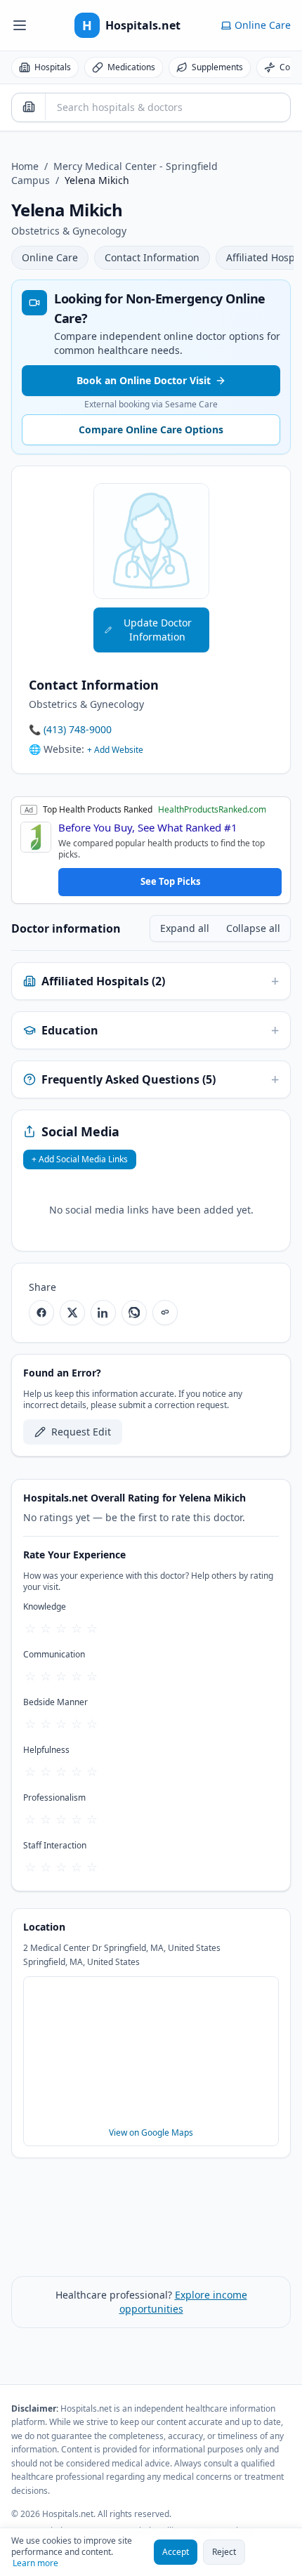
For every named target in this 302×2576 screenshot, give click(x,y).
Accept (176, 2552)
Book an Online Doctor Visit (144, 380)
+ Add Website (115, 750)
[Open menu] (20, 25)
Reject (224, 2552)
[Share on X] (72, 1313)
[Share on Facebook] (41, 1313)
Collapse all (253, 928)
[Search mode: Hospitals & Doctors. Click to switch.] (29, 107)
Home (25, 166)
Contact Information (152, 257)
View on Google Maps (151, 2133)
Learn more (35, 2563)
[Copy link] (165, 1313)
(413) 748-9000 (78, 729)
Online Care (50, 257)
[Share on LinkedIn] (103, 1313)
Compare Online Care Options (151, 429)
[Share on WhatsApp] (134, 1313)
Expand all (185, 928)
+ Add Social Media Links (80, 1159)
